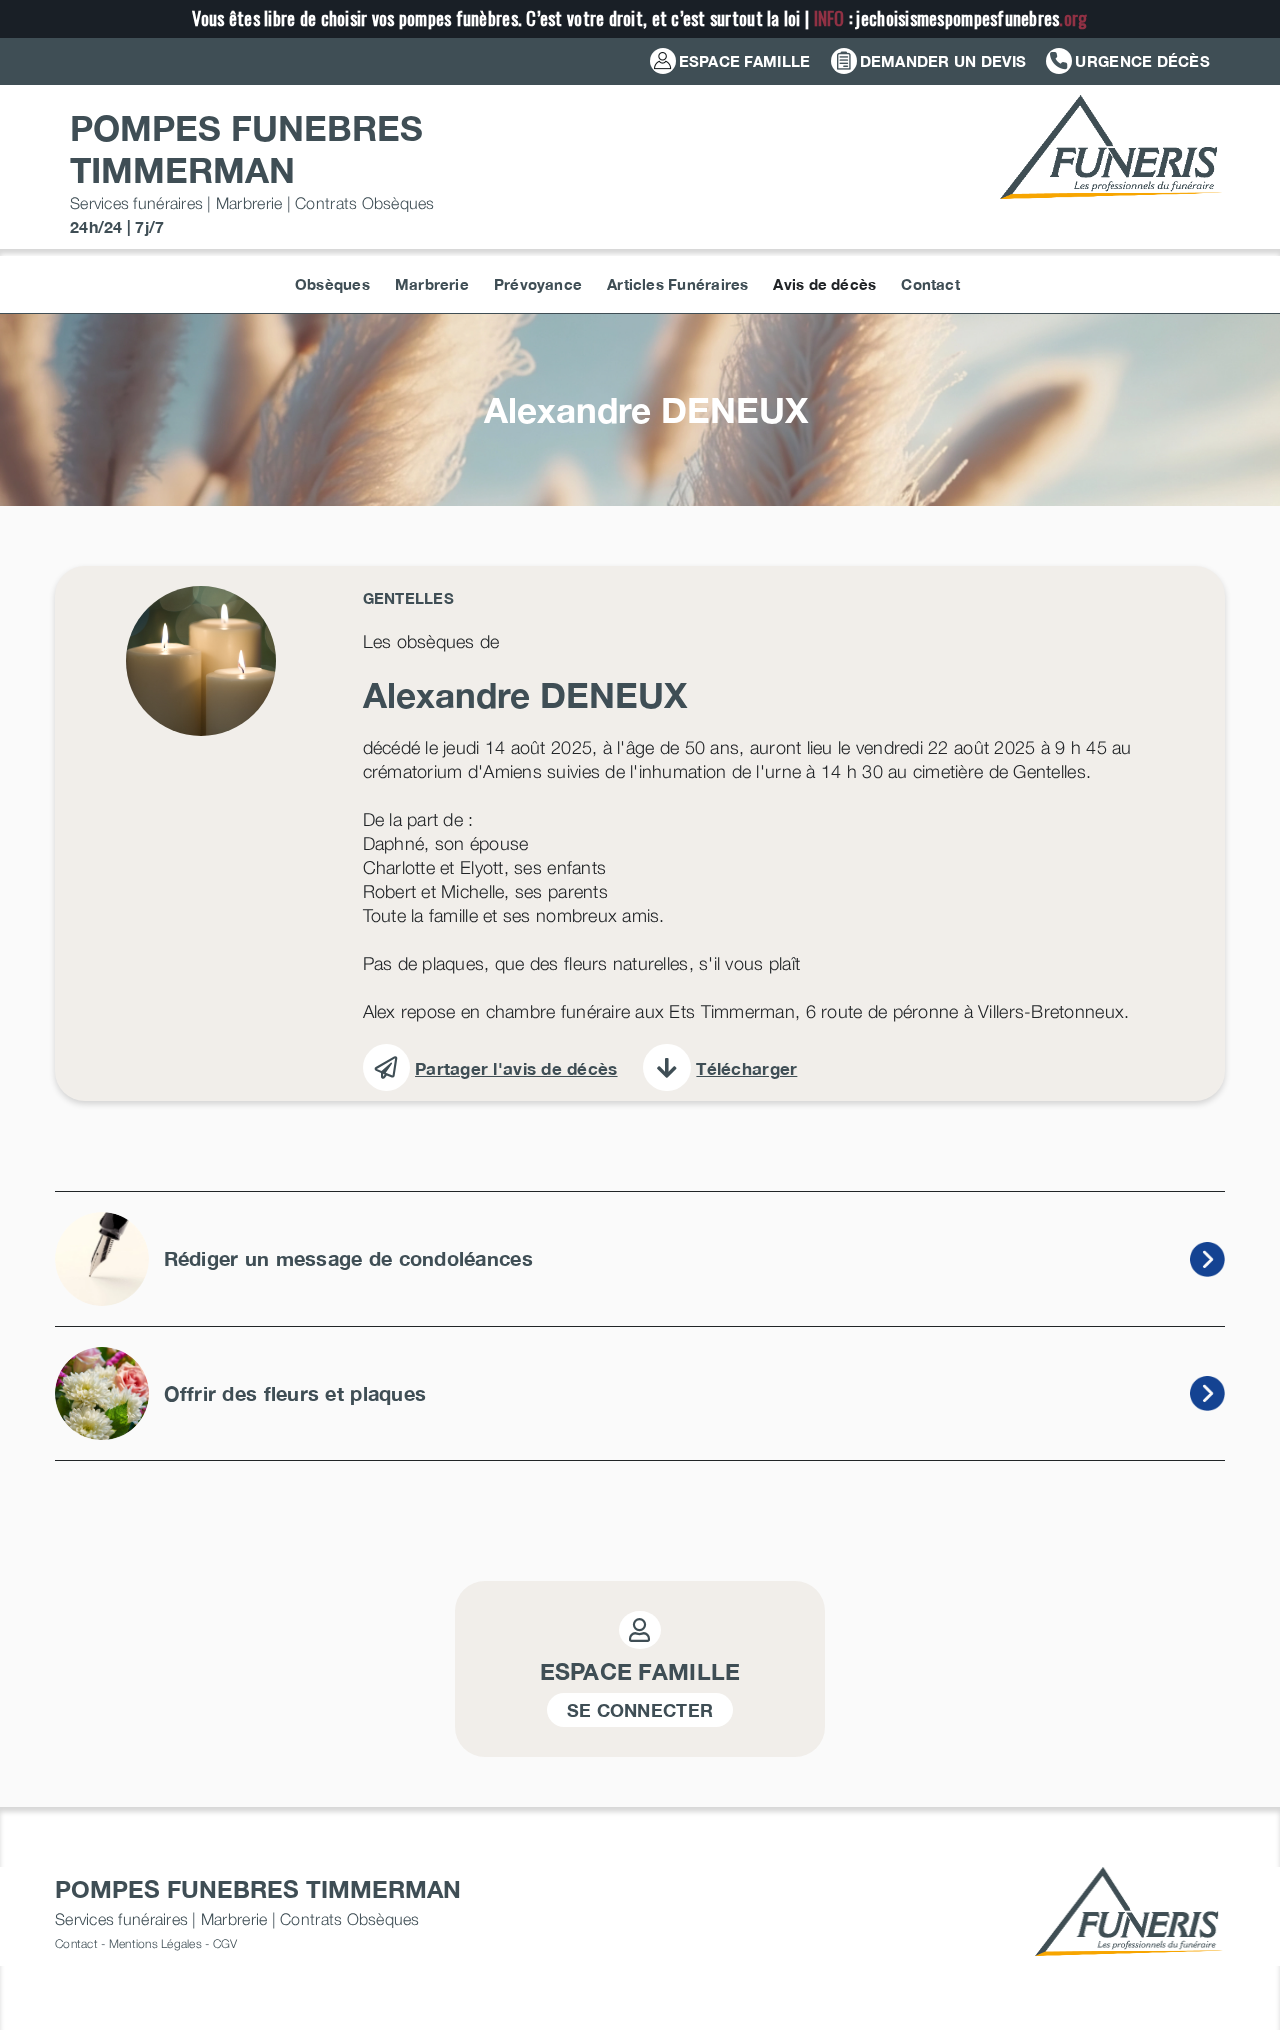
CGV (225, 1943)
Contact (76, 1943)
